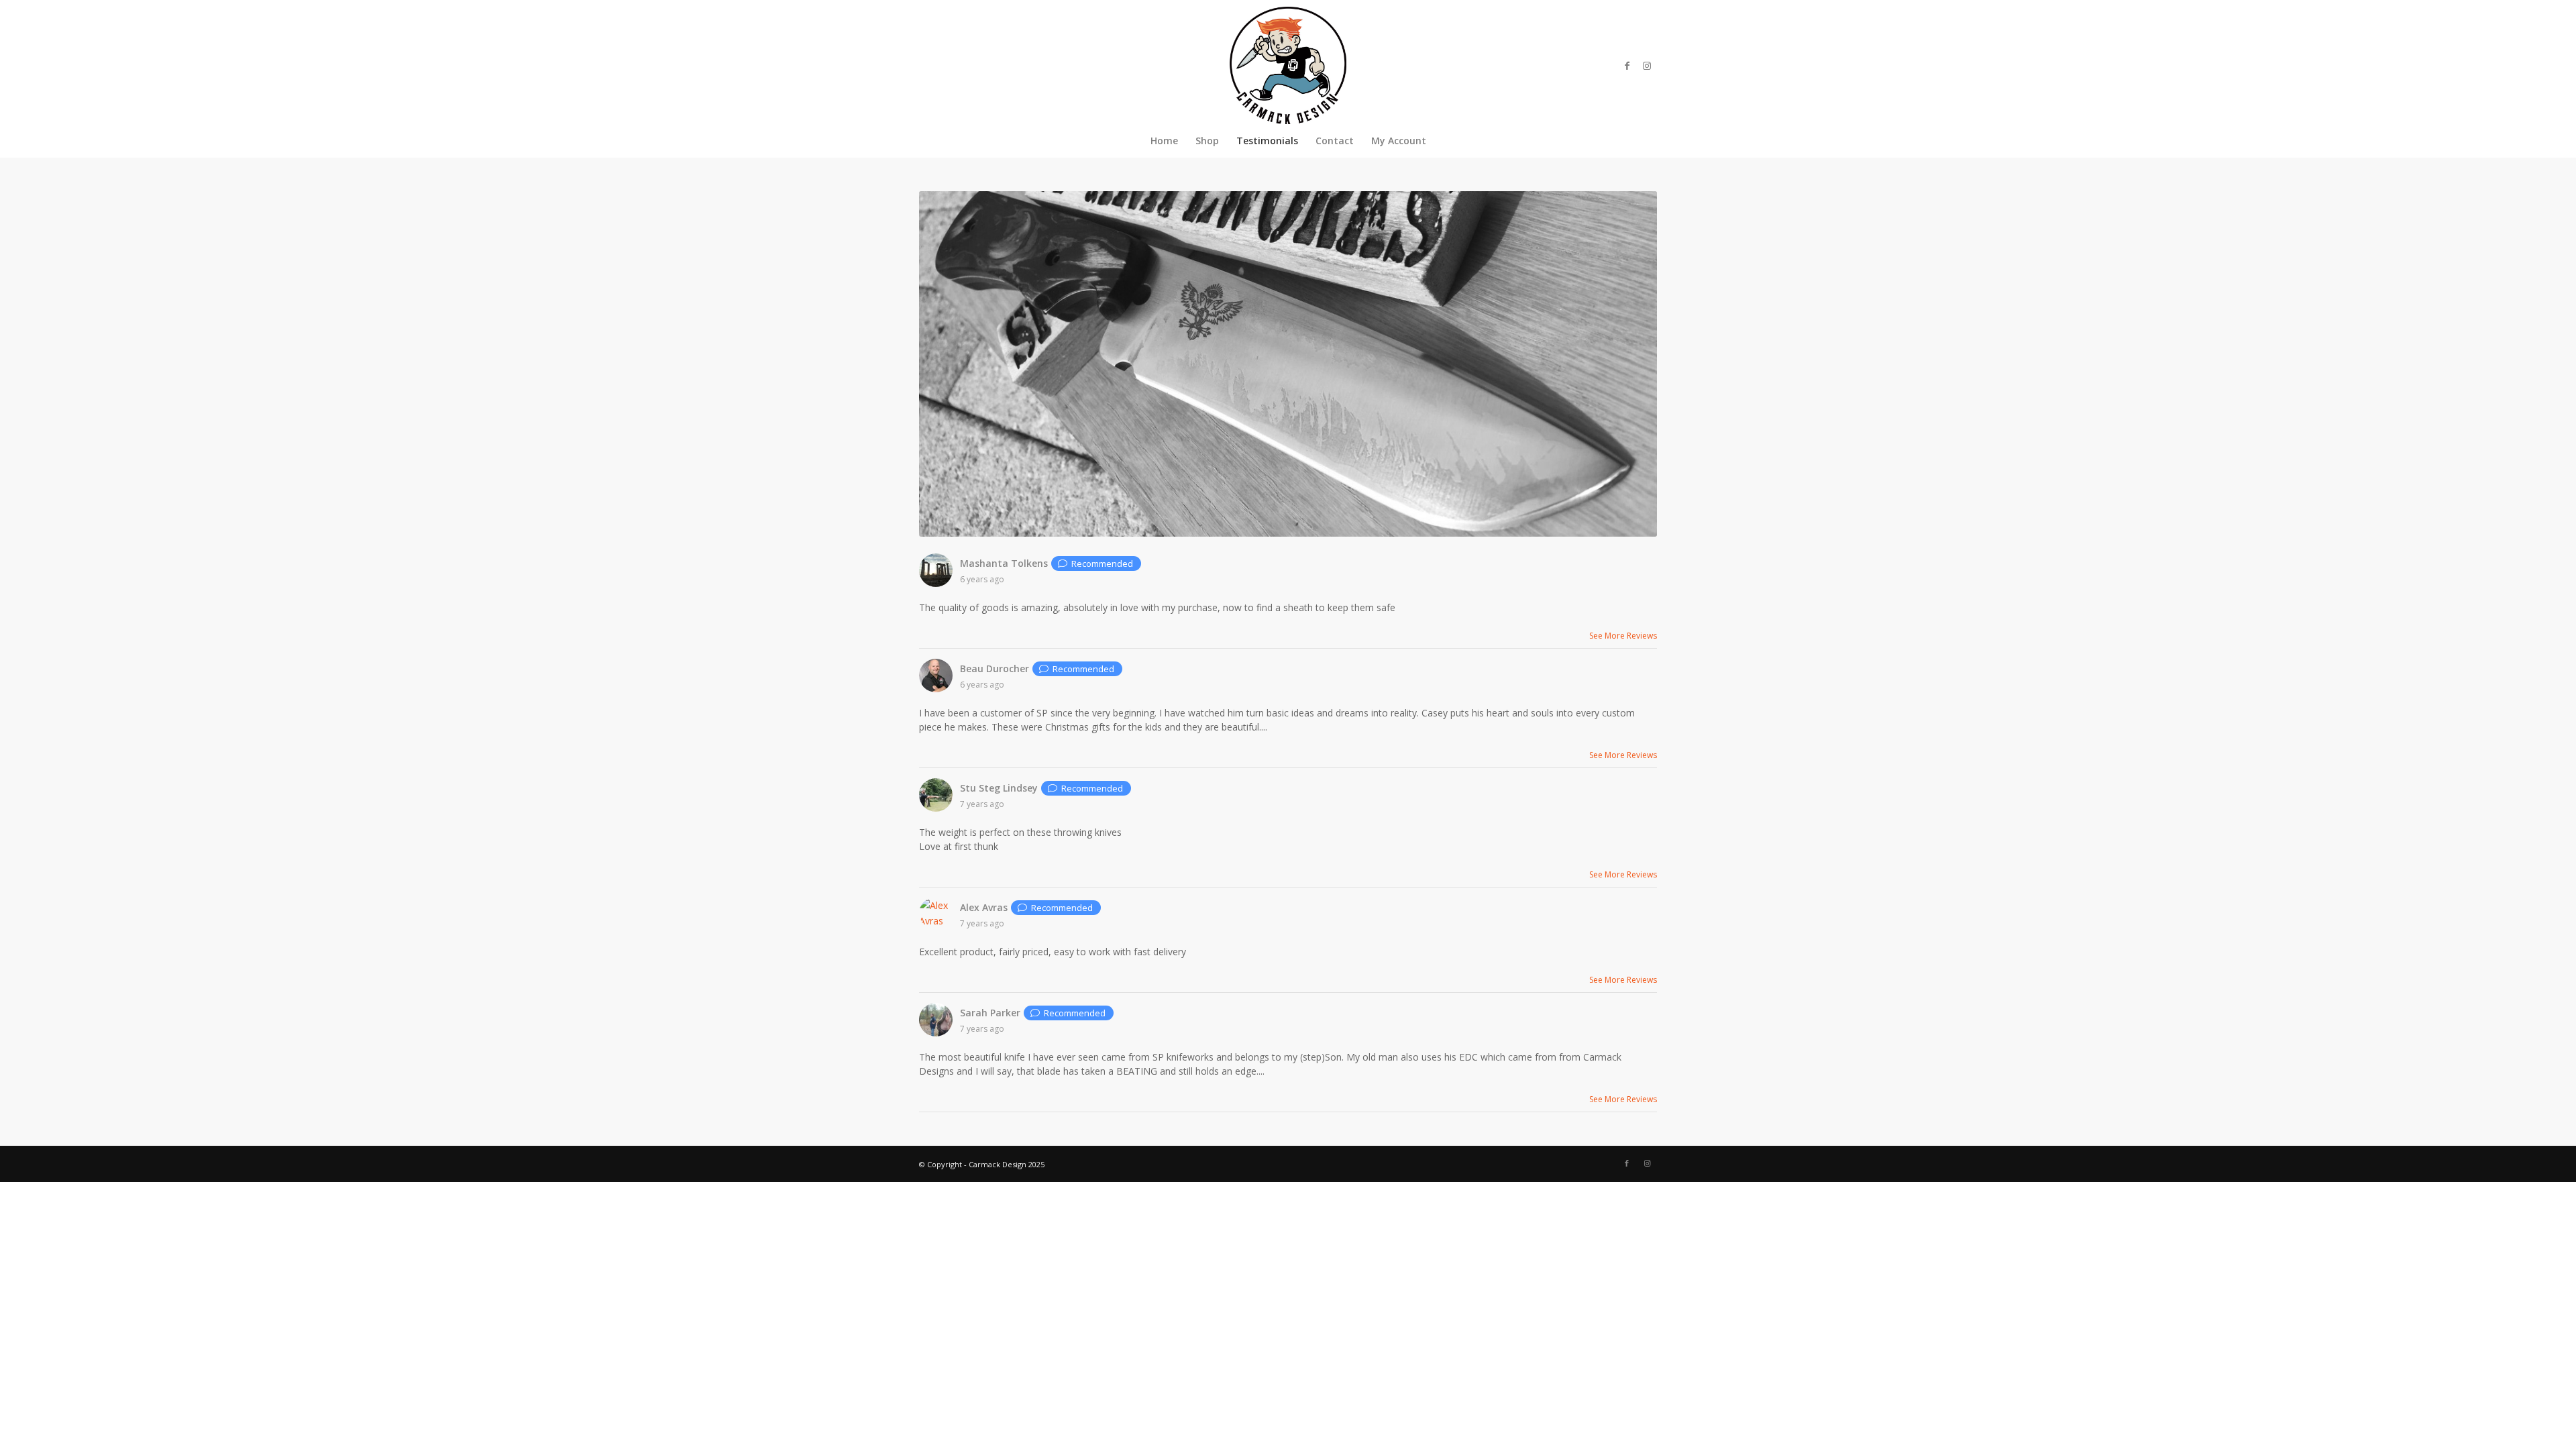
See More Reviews (1623, 636)
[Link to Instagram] (1647, 66)
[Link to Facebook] (1627, 66)
